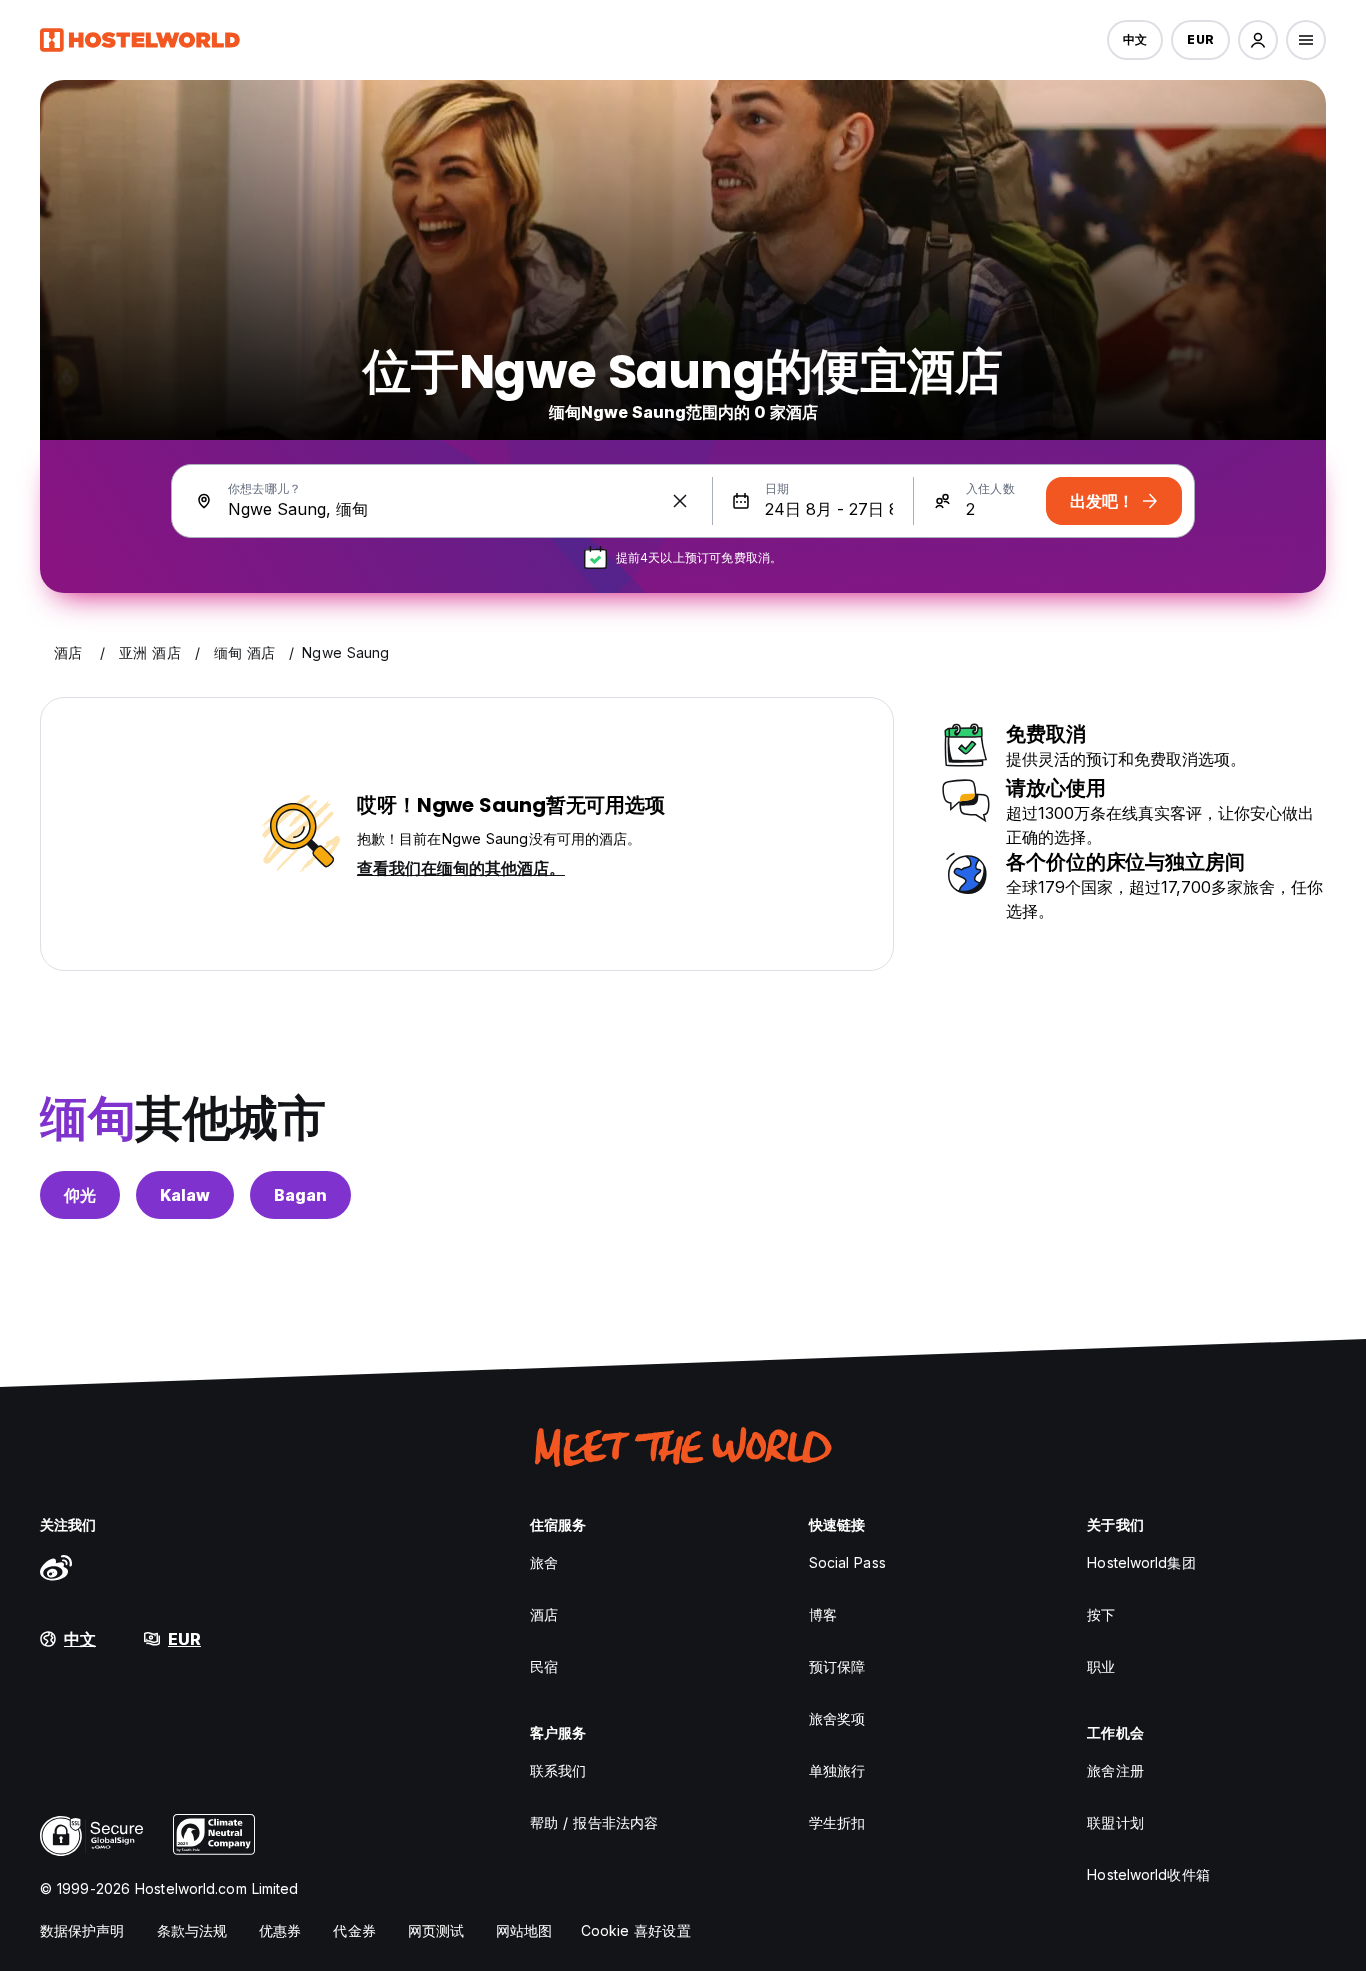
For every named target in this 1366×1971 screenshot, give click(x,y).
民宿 (544, 1666)
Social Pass (847, 1562)
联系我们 (558, 1770)
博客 (823, 1614)
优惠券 (280, 1930)
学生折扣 (837, 1822)
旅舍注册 (1115, 1770)
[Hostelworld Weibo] (56, 1567)
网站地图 (524, 1930)
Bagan (300, 1195)
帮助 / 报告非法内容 (594, 1822)
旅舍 (544, 1562)
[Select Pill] (1258, 40)
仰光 (80, 1195)
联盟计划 (1115, 1822)
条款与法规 (192, 1930)
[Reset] (680, 501)
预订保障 (837, 1666)
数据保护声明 (82, 1930)
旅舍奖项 (837, 1718)
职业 (1101, 1666)
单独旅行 (837, 1770)
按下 (1101, 1614)
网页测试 (436, 1930)
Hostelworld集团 (1141, 1562)
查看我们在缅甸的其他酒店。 (461, 868)
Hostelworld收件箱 (1148, 1874)
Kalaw (185, 1195)
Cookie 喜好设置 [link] (636, 1930)
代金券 (354, 1930)
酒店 (544, 1614)
